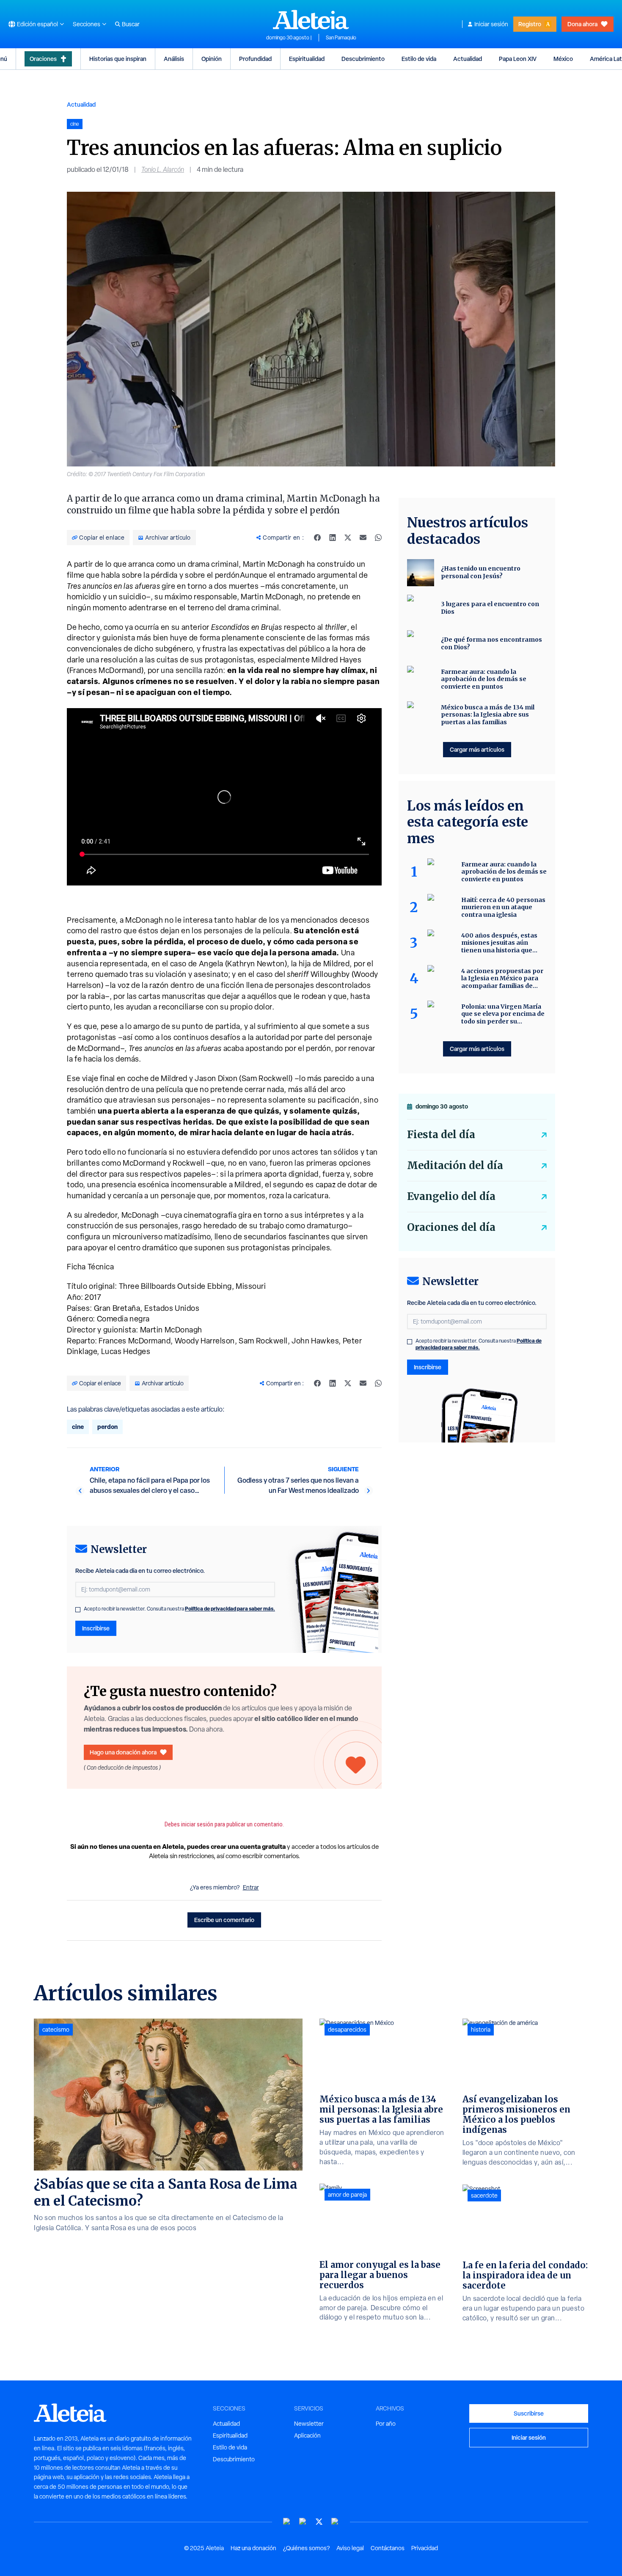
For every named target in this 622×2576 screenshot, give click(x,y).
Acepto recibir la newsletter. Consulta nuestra (179, 1609)
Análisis (174, 59)
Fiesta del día (441, 1135)
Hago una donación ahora (123, 1752)
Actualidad (468, 59)
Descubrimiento (363, 59)
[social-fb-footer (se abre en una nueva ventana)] (303, 2522)
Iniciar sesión (491, 24)
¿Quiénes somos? (306, 2548)
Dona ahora (582, 24)
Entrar (251, 1887)
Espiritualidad (307, 59)
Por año (386, 2424)
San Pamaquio (341, 38)
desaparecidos (347, 2030)
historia (481, 2030)
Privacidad (425, 2548)
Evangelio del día (451, 1196)
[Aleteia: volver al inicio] (311, 19)
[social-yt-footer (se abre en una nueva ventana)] (287, 2522)
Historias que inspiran (118, 59)
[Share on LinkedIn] (333, 538)
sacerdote (484, 2195)
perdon (107, 1427)
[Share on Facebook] (317, 538)
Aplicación (307, 2435)
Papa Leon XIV (518, 59)
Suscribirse (529, 2413)
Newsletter (309, 2424)
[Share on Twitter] (348, 538)
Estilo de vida (419, 59)
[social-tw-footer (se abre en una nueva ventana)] (319, 2522)
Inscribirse (96, 1628)
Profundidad (255, 59)
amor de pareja (347, 2195)
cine (78, 1427)
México (563, 59)
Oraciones (43, 59)
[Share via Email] (363, 538)
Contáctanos (388, 2548)
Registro (530, 24)
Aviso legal (350, 2548)
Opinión (212, 59)
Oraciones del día (451, 1227)
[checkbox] (78, 1610)
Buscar (131, 24)
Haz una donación (253, 2548)
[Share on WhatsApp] (378, 538)
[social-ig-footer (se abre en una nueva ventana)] (335, 2522)
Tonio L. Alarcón (163, 170)
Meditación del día (455, 1165)
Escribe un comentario (224, 1920)
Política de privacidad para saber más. (230, 1609)
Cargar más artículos (477, 749)
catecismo (56, 2030)
